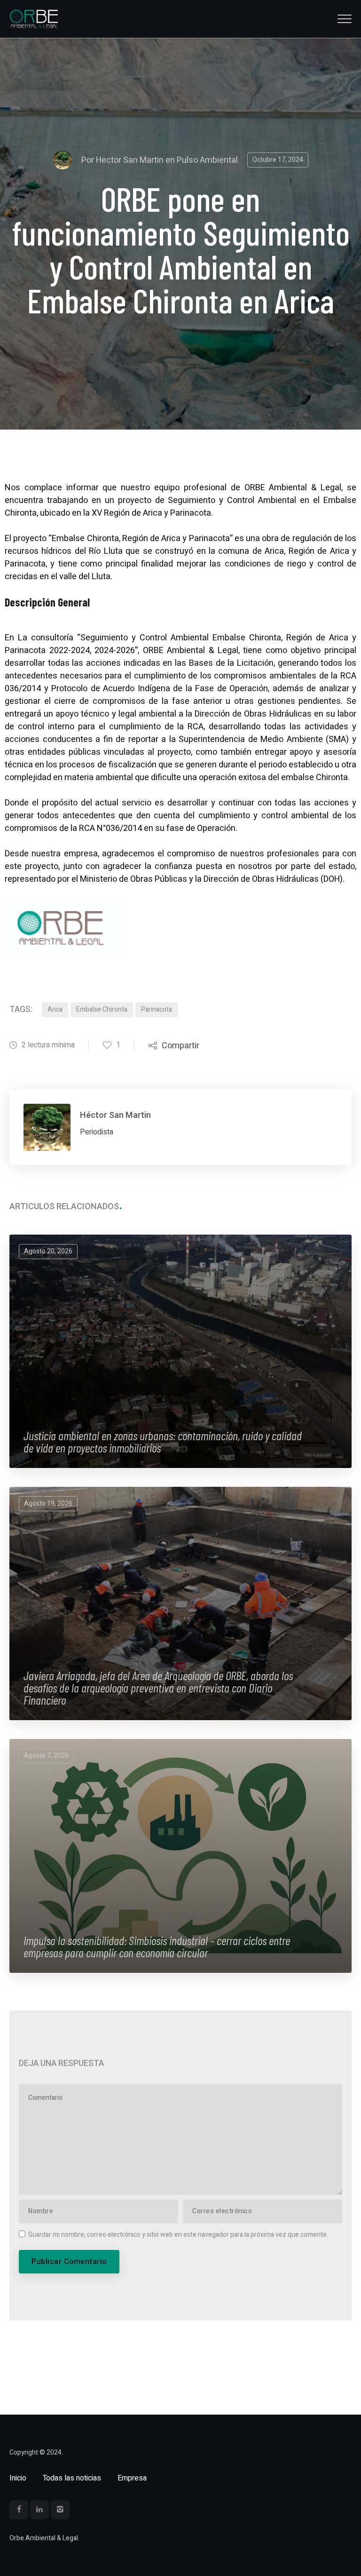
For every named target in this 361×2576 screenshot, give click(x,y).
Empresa (132, 2478)
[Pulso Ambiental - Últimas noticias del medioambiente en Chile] (34, 19)
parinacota (157, 1009)
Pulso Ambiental (207, 160)
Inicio (18, 2478)
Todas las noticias (72, 2478)
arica (55, 1009)
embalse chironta (102, 1009)
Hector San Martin (130, 160)
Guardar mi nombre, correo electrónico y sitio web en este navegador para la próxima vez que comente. (178, 2235)
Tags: (21, 1009)
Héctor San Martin (115, 1115)
